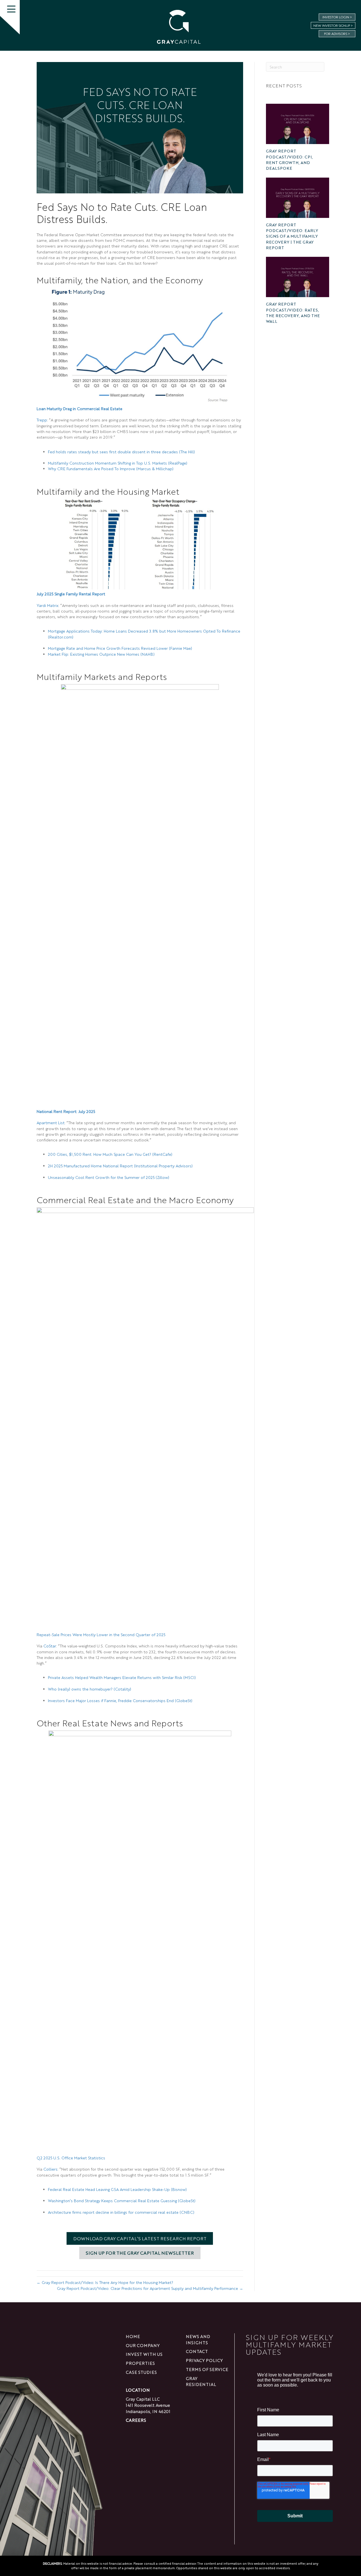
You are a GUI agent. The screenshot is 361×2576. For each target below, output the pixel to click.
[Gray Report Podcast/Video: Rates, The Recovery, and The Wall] (298, 277)
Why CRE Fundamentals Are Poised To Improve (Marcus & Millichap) (111, 469)
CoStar (50, 1646)
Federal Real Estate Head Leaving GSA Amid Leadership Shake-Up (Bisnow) (117, 2189)
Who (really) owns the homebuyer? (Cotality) (90, 1689)
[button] (11, 9)
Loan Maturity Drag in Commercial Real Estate (80, 408)
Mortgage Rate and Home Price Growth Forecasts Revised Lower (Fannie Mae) (120, 648)
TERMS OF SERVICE (207, 2369)
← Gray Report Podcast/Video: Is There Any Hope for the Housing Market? (105, 2282)
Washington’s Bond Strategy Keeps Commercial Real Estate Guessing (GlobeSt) (122, 2201)
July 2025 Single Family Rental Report (71, 594)
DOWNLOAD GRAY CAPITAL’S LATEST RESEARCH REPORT (140, 2238)
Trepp (42, 420)
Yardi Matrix (48, 605)
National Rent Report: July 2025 (66, 1111)
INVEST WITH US (144, 2354)
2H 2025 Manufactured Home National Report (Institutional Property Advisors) (120, 1166)
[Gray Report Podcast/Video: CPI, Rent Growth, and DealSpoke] (298, 124)
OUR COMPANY (143, 2345)
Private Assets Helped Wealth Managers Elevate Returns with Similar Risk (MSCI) (122, 1677)
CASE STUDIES (141, 2372)
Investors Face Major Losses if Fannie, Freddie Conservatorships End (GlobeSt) (120, 1700)
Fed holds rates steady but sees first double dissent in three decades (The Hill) (121, 452)
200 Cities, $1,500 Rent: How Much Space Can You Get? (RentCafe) (110, 1154)
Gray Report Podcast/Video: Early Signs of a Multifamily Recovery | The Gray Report (292, 236)
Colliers (50, 2169)
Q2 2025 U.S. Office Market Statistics (71, 2158)
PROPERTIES (140, 2363)
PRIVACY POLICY (204, 2360)
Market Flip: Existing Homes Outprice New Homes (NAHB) (101, 654)
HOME (133, 2336)
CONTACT (197, 2351)
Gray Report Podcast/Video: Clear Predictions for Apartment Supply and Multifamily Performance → (150, 2288)
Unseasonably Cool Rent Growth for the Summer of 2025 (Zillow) (109, 1177)
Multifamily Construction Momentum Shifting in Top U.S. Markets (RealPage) (118, 463)
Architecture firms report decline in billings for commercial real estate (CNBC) (121, 2212)
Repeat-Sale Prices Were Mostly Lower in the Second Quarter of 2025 (101, 1634)
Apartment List (51, 1123)
